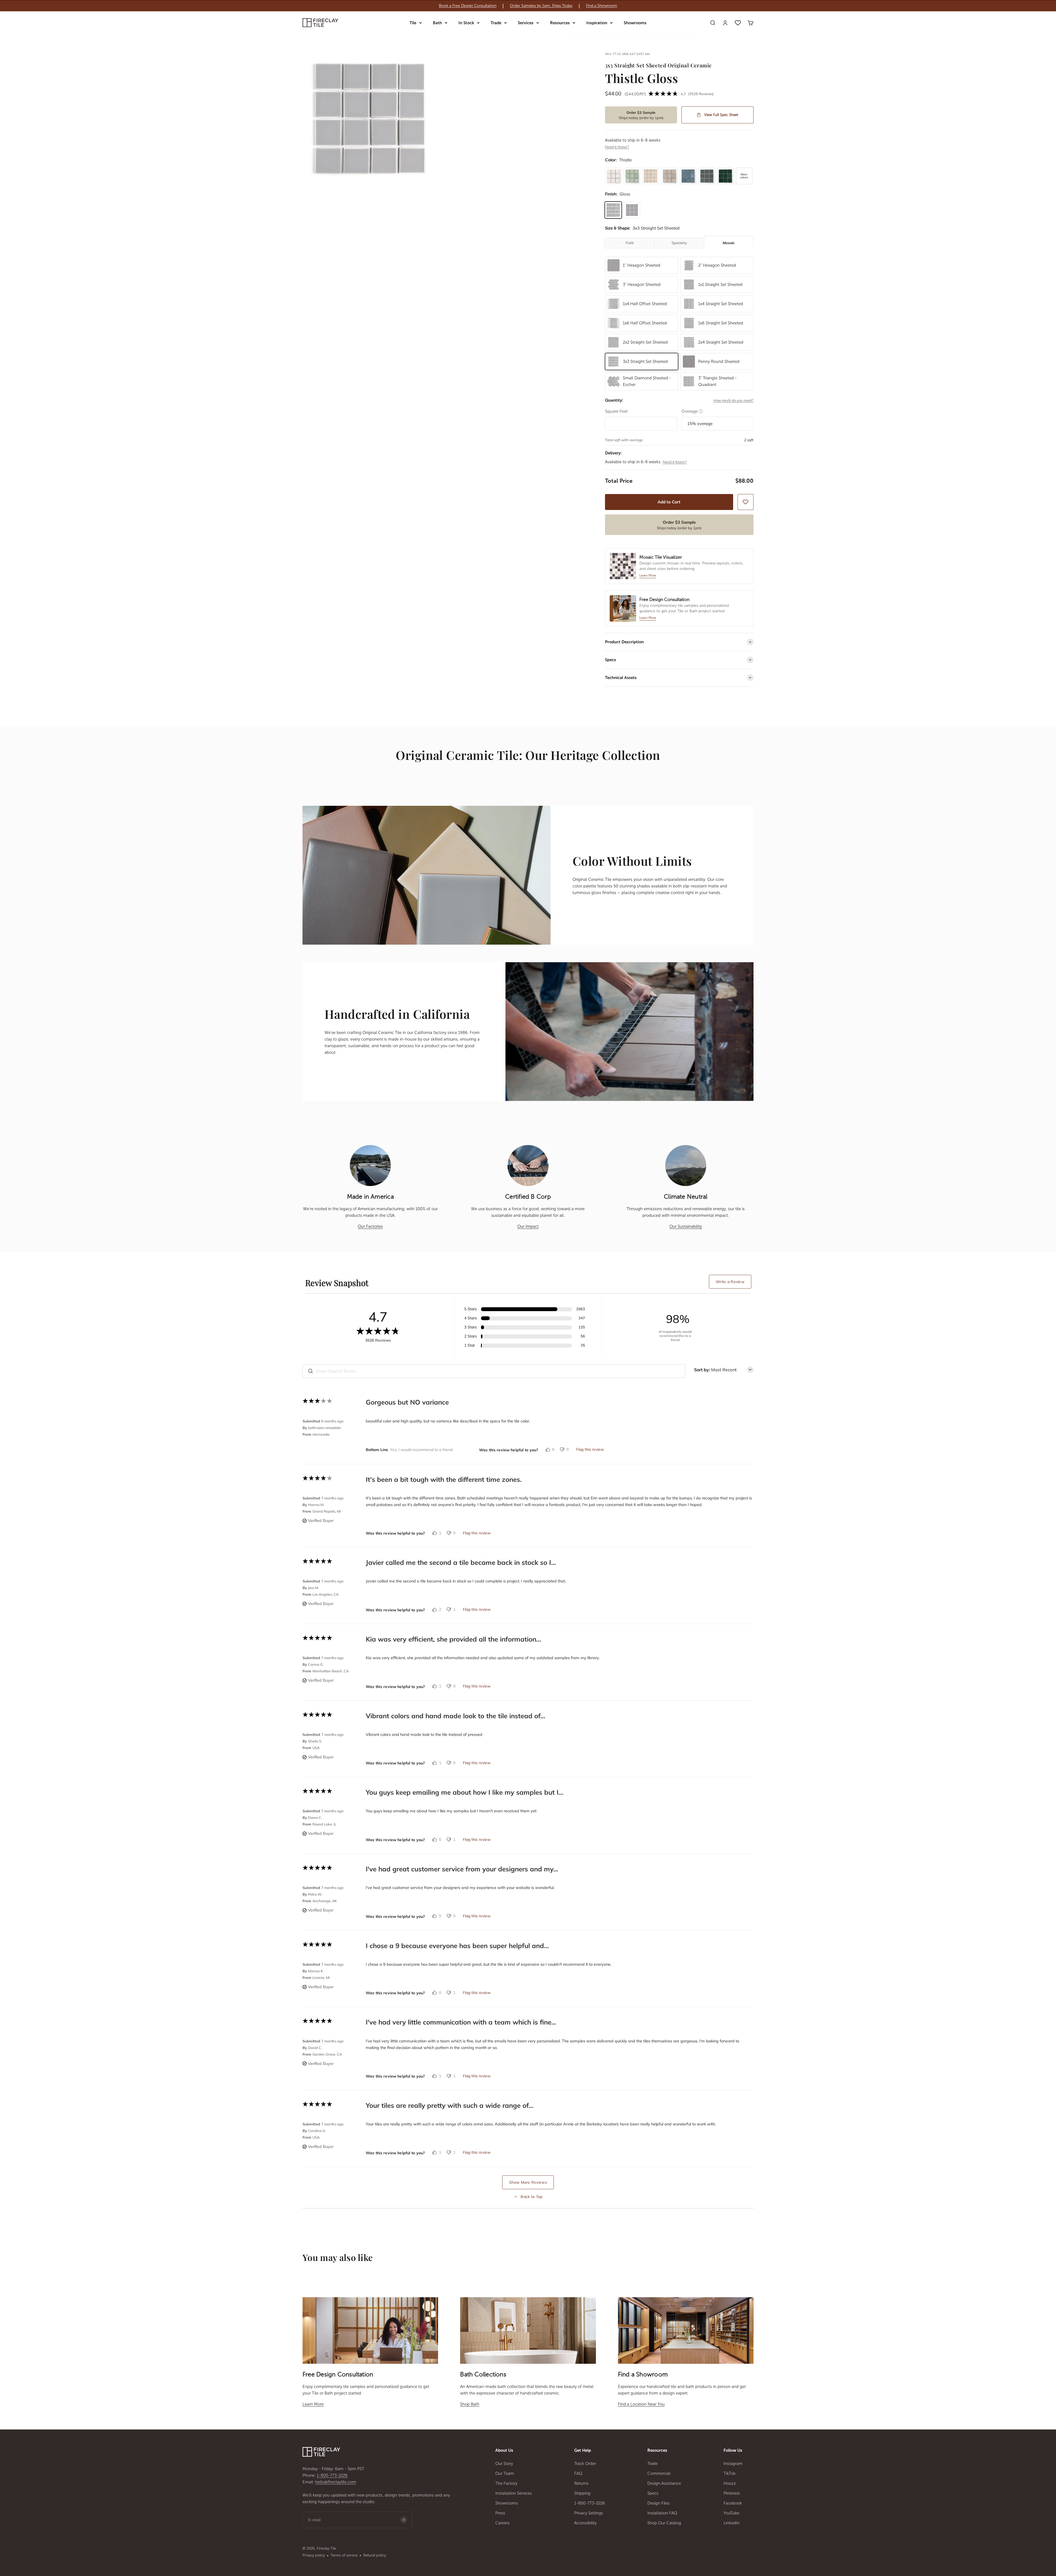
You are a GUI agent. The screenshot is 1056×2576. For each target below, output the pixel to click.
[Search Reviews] (310, 1371)
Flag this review (590, 1449)
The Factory (506, 2483)
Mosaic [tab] (729, 243)
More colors (744, 176)
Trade (496, 23)
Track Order (585, 2464)
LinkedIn (732, 2523)
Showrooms (635, 23)
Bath (437, 23)
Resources (560, 23)
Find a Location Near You (641, 2404)
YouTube (731, 2513)
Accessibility (585, 2523)
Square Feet (616, 411)
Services (526, 23)
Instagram (733, 2464)
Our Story (504, 2464)
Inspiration (597, 23)
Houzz (730, 2483)
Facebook (733, 2503)
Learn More (313, 2404)
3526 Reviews (701, 94)
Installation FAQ (662, 2513)
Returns (581, 2483)
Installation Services (514, 2493)
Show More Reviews (528, 2182)
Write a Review (730, 1282)
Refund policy (375, 2555)
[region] (528, 6)
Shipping (582, 2493)
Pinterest (732, 2493)
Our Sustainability (686, 1226)
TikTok (730, 2473)
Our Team (505, 2473)
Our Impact (528, 1226)
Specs (653, 2493)
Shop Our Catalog (664, 2523)
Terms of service (344, 2555)
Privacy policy (314, 2555)
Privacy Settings (589, 2513)
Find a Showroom (602, 6)
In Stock (466, 23)
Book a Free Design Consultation (468, 6)
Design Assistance (664, 2483)
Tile (413, 23)
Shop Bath (470, 2404)
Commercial (659, 2473)
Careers (502, 2523)
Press (500, 2513)
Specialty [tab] (679, 243)
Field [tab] (630, 243)
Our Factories (370, 1226)
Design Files (658, 2503)
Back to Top (531, 2197)
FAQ (578, 2473)
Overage (692, 411)
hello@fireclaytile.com (336, 2482)
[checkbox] (746, 502)
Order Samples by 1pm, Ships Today (541, 6)
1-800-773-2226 (332, 2475)
